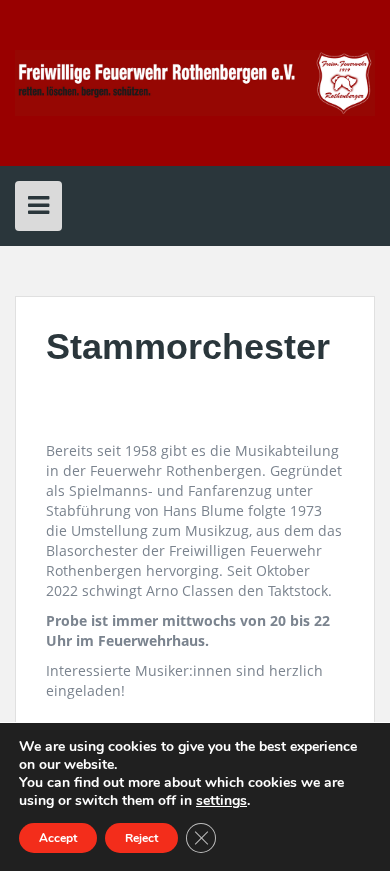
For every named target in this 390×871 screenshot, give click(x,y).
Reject (141, 838)
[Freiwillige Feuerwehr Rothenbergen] (195, 81)
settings (221, 801)
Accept (58, 838)
